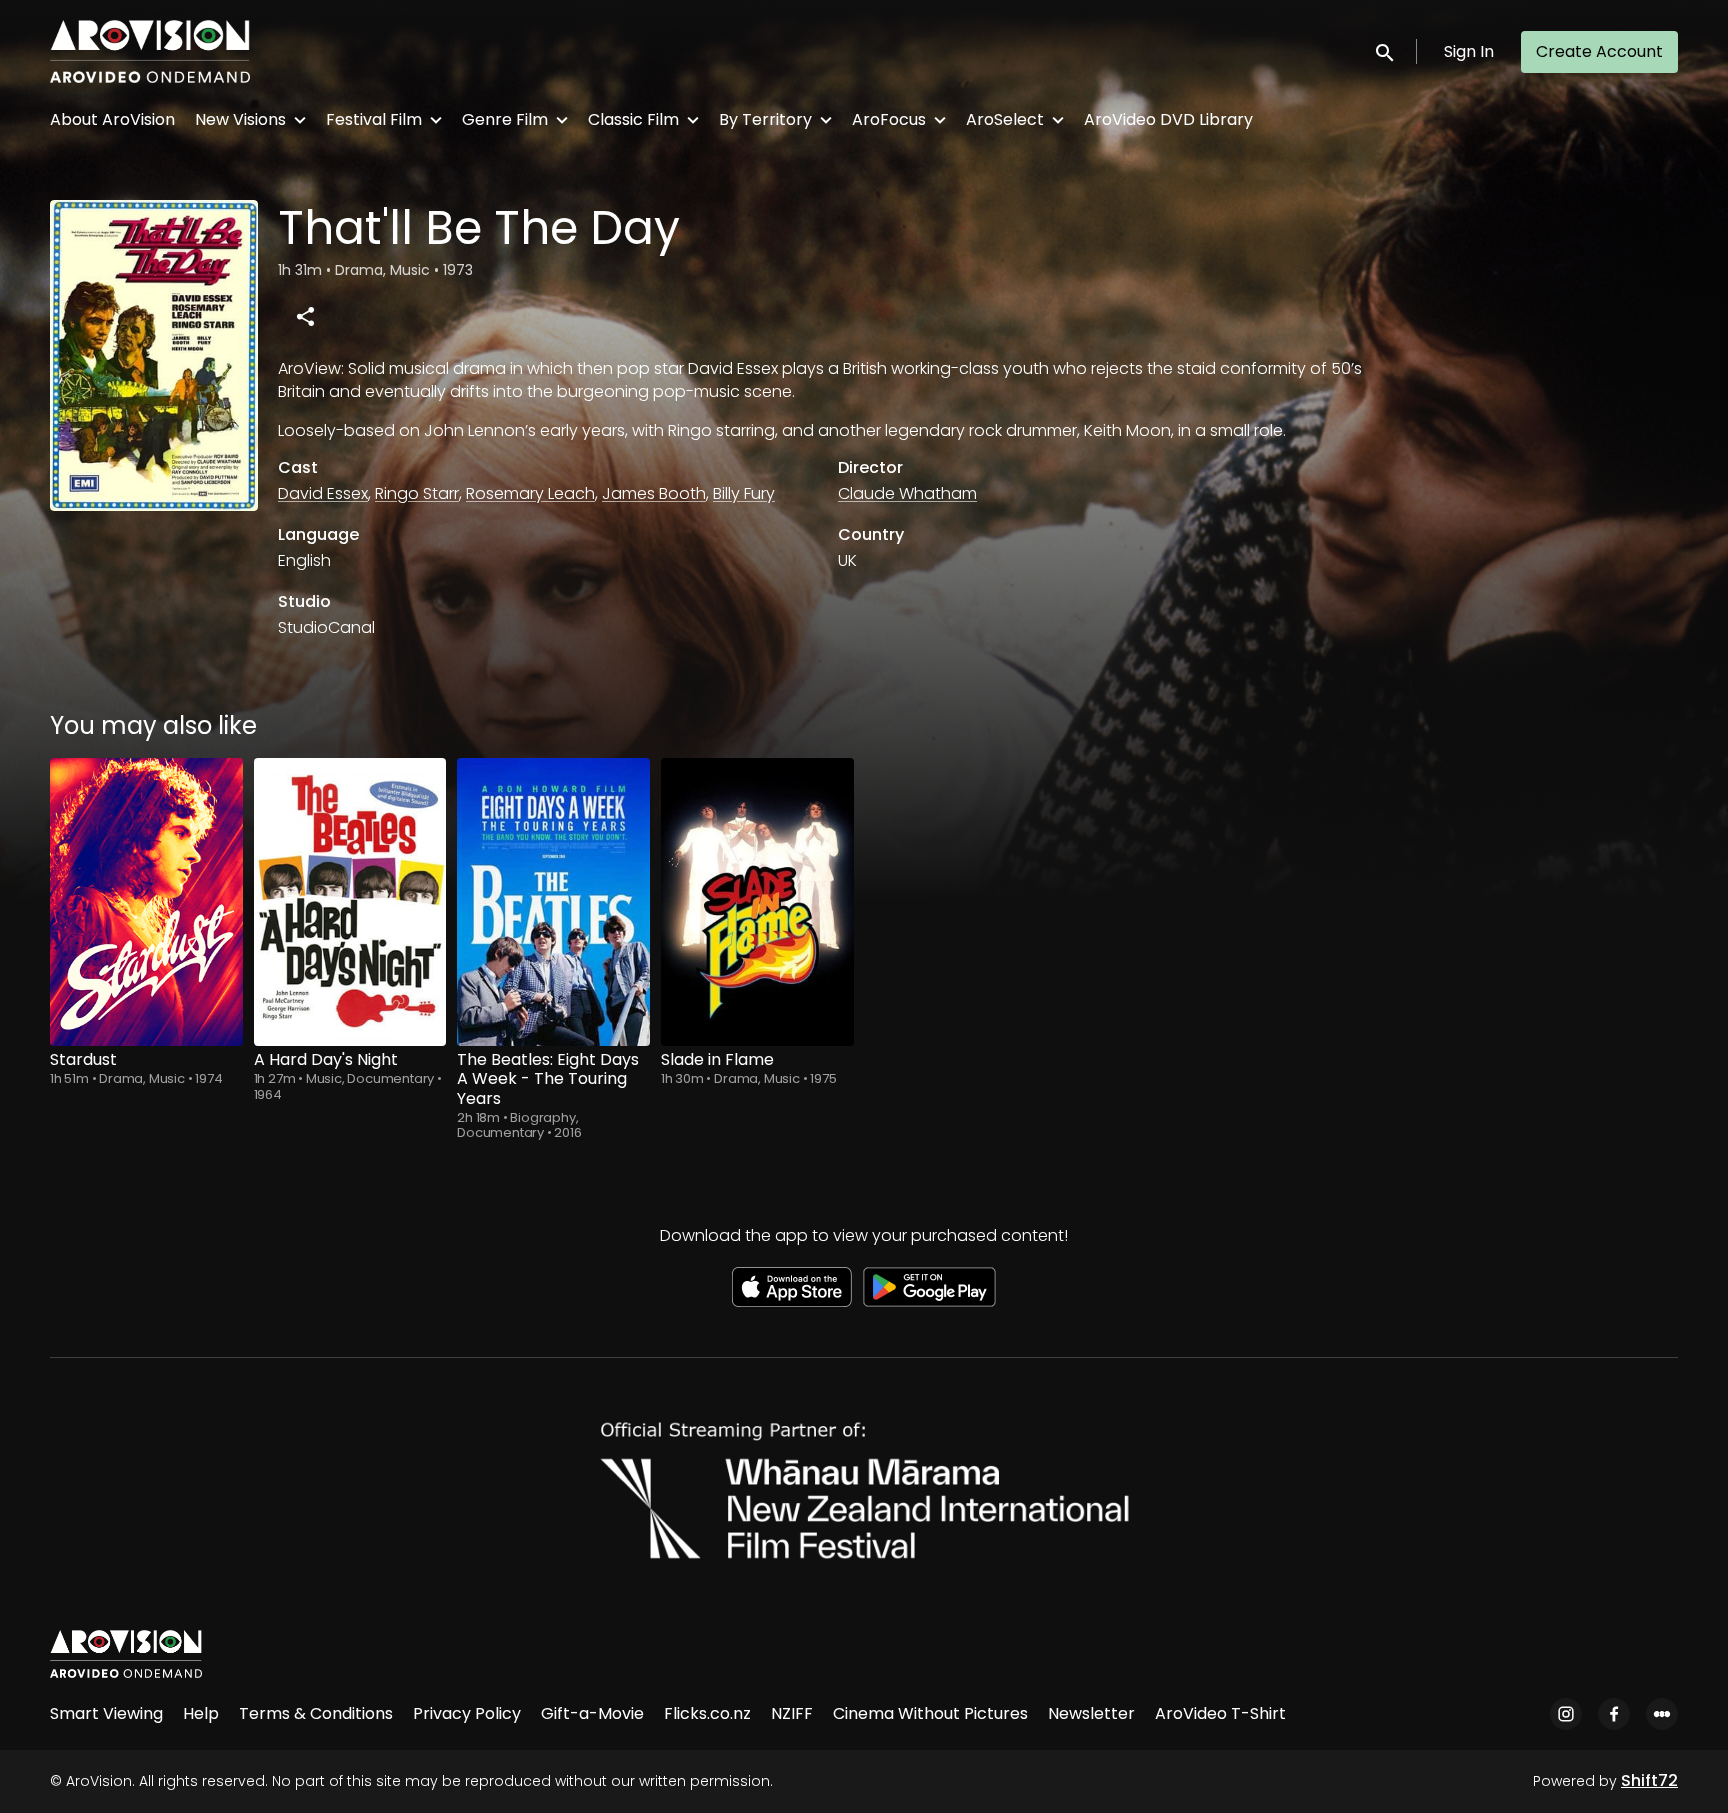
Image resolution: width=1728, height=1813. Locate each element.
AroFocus (889, 119)
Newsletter (1091, 1713)
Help (201, 1713)
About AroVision (112, 119)
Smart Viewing (106, 1713)
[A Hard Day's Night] (350, 902)
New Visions (240, 119)
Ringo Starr (417, 493)
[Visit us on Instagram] (1566, 1714)
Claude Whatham (907, 493)
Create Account (1599, 51)
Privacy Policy (467, 1713)
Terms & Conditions (316, 1713)
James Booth (654, 493)
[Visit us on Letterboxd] (1662, 1714)
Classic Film (633, 119)
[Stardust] (146, 902)
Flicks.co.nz (707, 1713)
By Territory (765, 119)
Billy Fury (744, 493)
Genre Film (505, 119)
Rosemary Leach (530, 493)
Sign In (1469, 51)
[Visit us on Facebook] (1614, 1714)
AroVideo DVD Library (1168, 119)
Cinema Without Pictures (930, 1713)
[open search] (1386, 51)
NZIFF (792, 1713)
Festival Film (374, 119)
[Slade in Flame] (757, 902)
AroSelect (1005, 119)
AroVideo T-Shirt (1220, 1713)
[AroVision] (126, 1654)
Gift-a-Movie (592, 1713)
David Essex (323, 493)
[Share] (305, 316)
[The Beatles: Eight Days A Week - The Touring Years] (553, 902)
